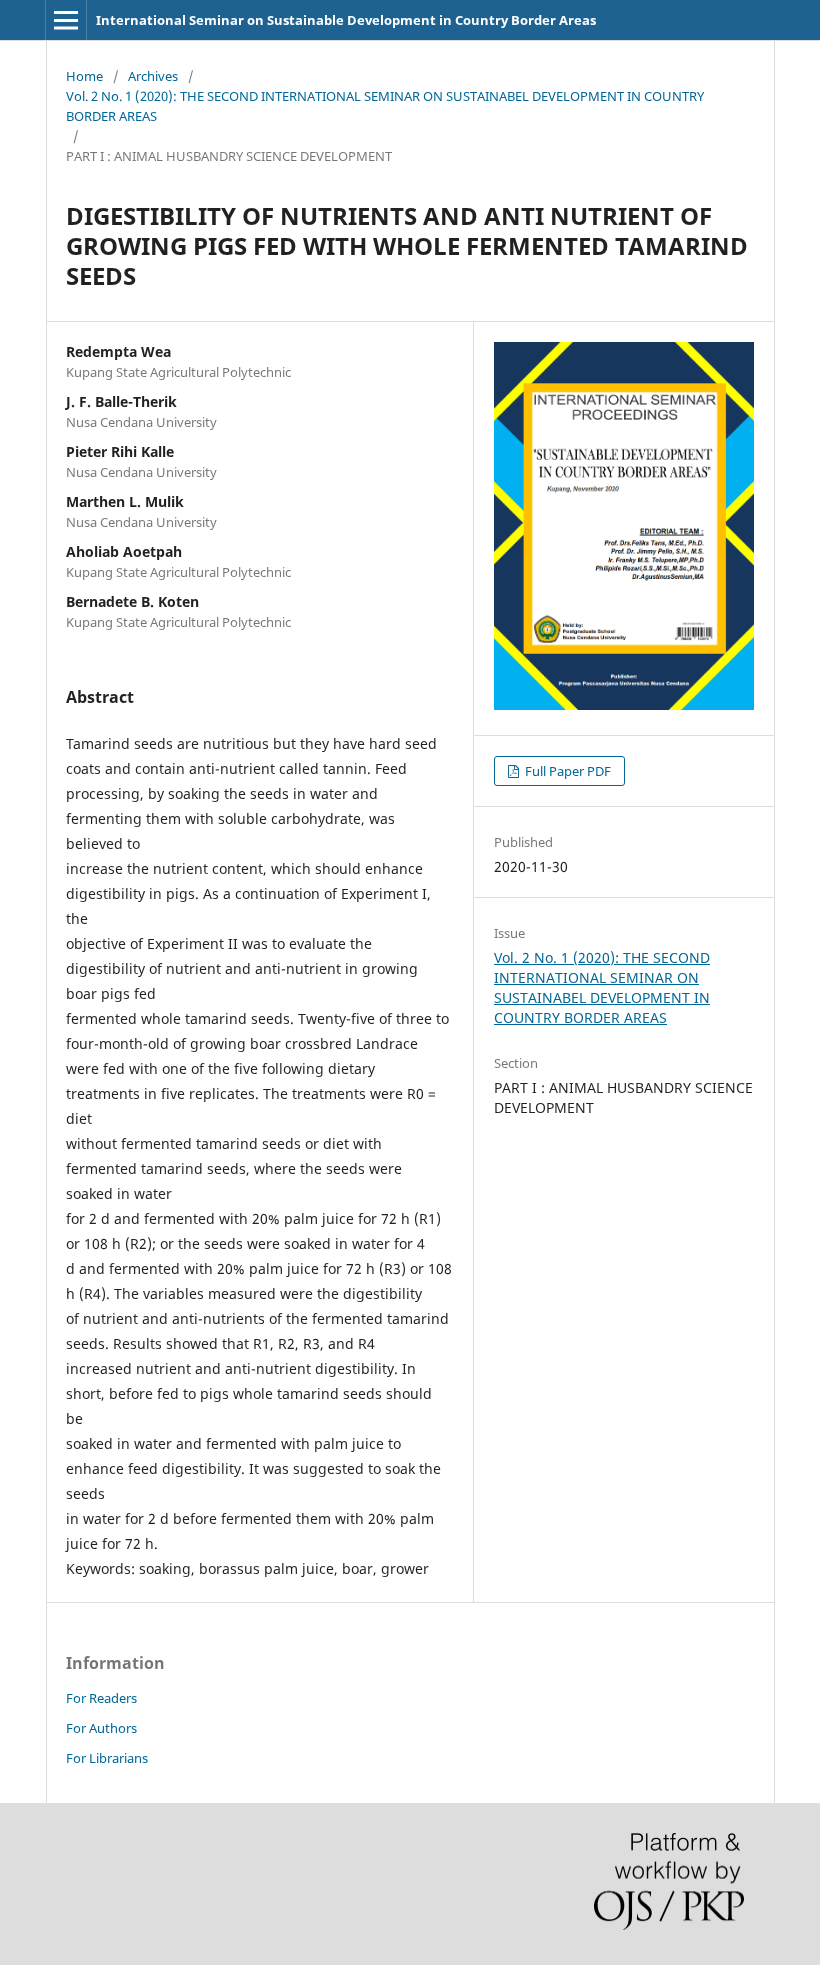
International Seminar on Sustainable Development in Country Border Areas (346, 20)
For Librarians (107, 1758)
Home (84, 76)
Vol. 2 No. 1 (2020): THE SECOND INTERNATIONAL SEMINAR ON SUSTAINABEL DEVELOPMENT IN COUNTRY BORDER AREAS (385, 106)
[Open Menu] (66, 20)
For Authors (101, 1728)
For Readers (101, 1698)
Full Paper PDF (566, 771)
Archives (153, 76)
